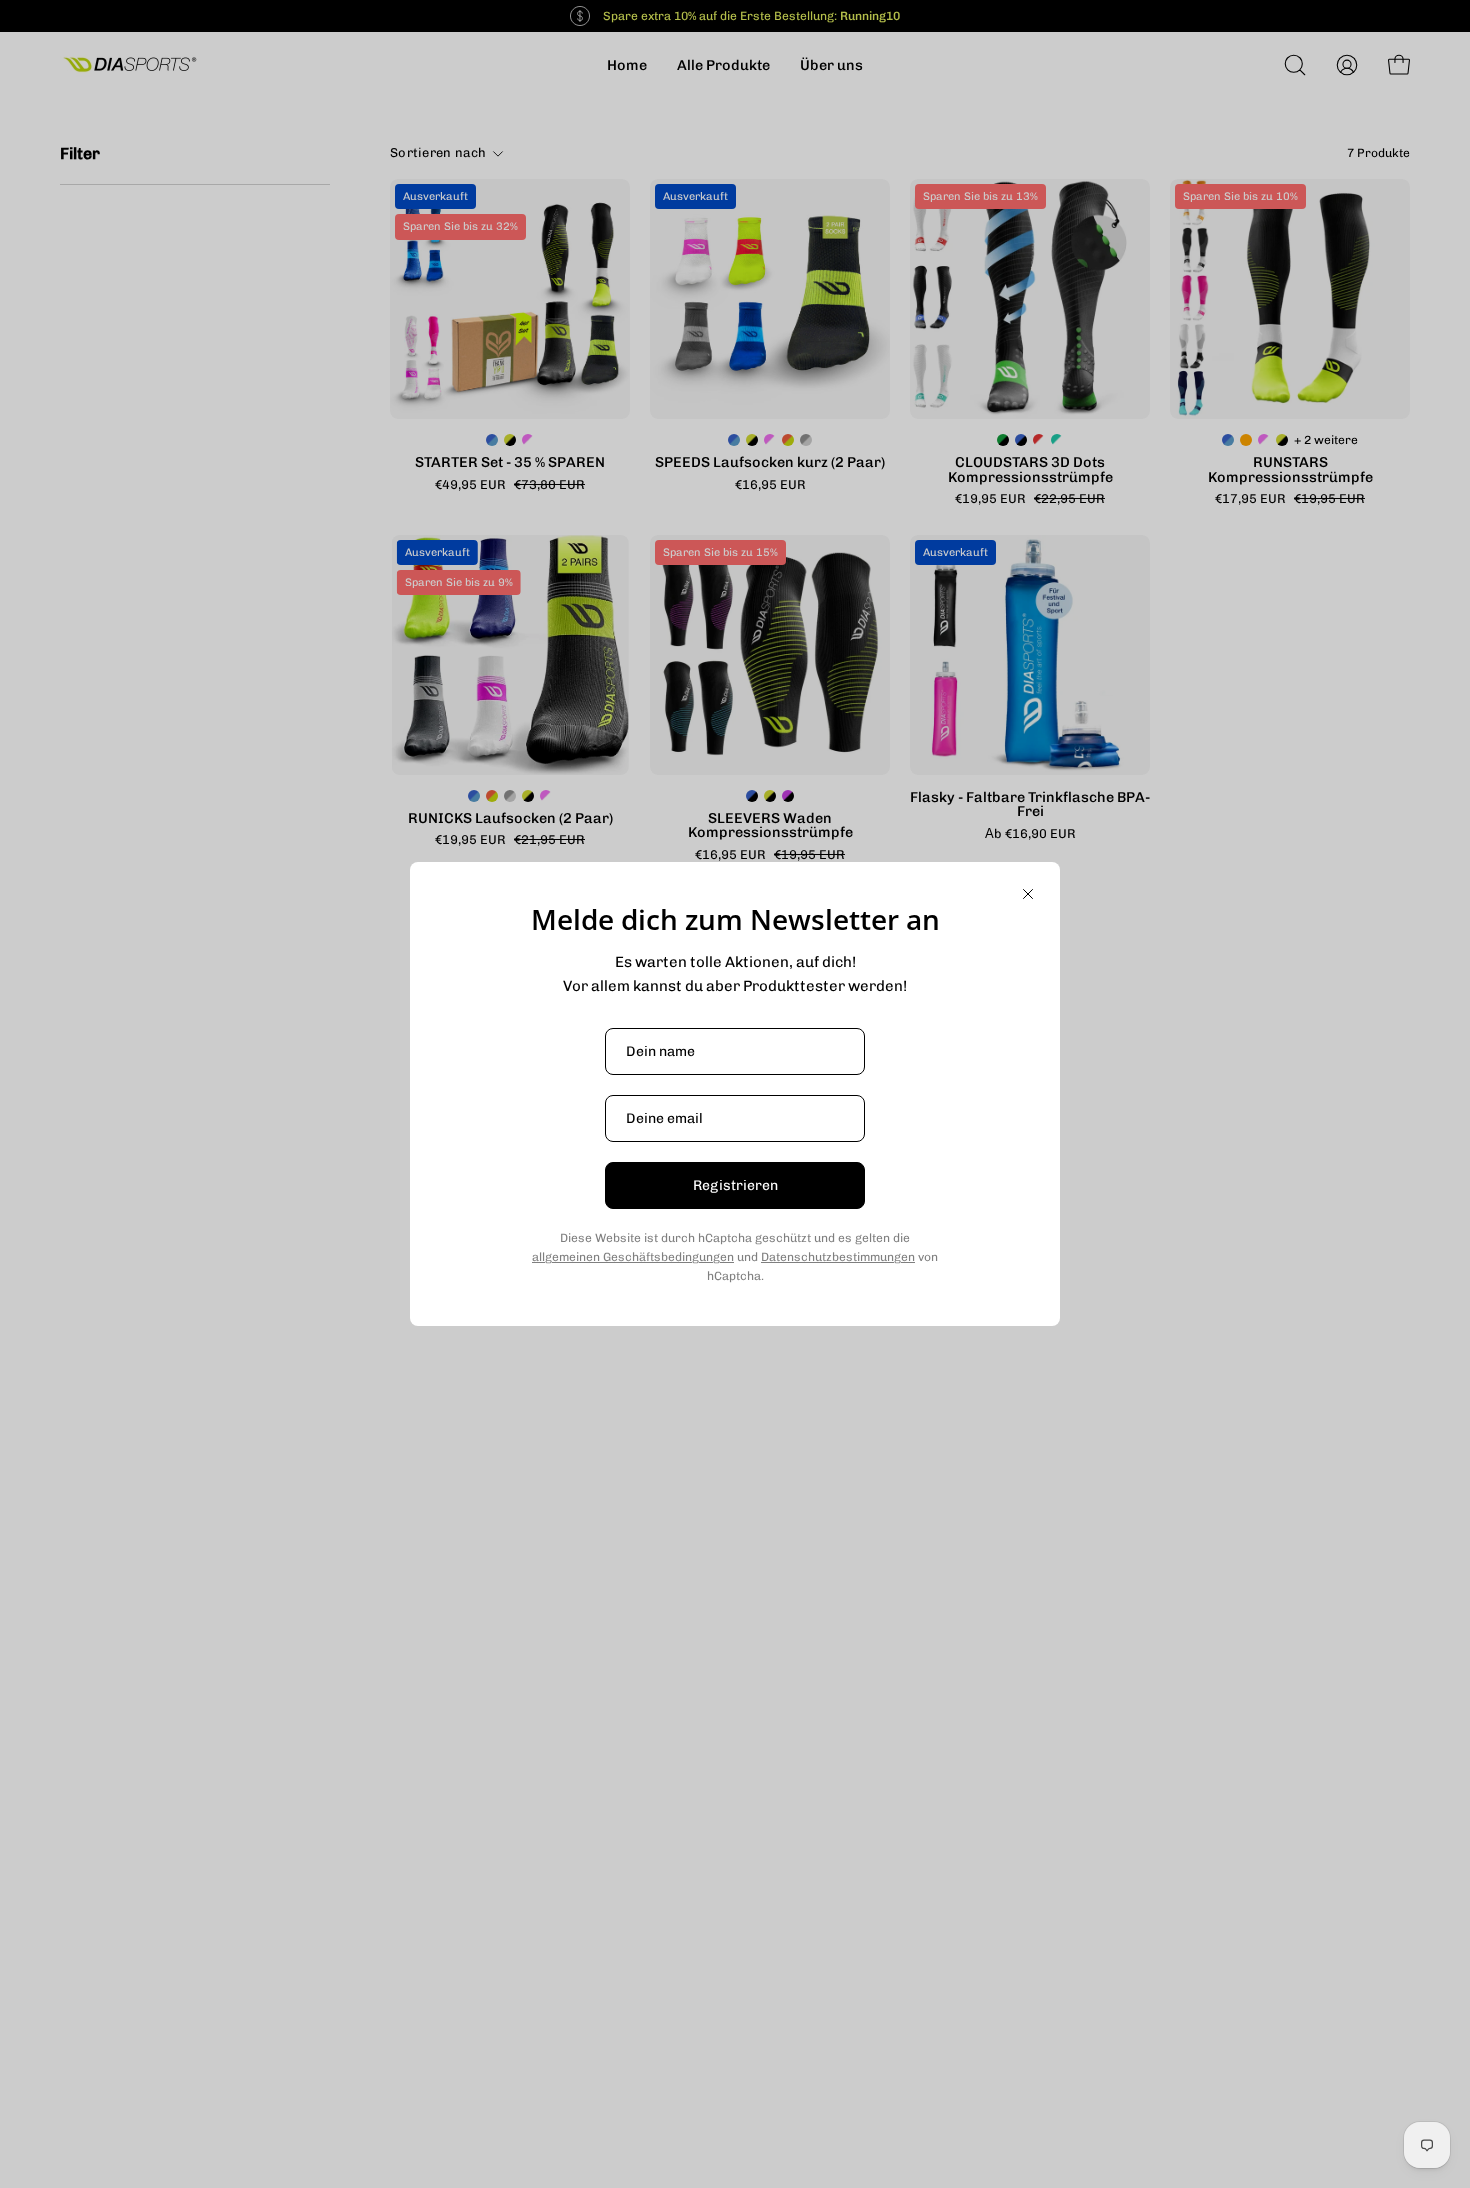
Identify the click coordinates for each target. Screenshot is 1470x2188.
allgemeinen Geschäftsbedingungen (633, 1257)
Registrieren (735, 1185)
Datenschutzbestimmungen (838, 1257)
